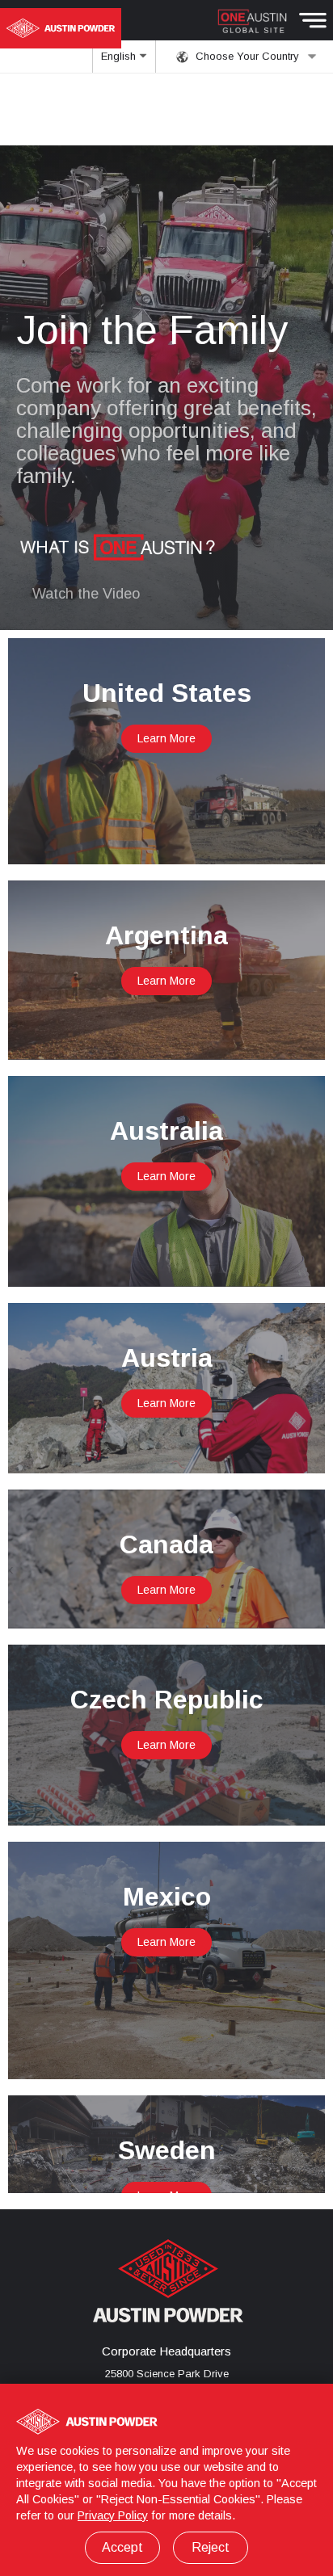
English (120, 56)
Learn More (166, 738)
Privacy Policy (113, 2515)
